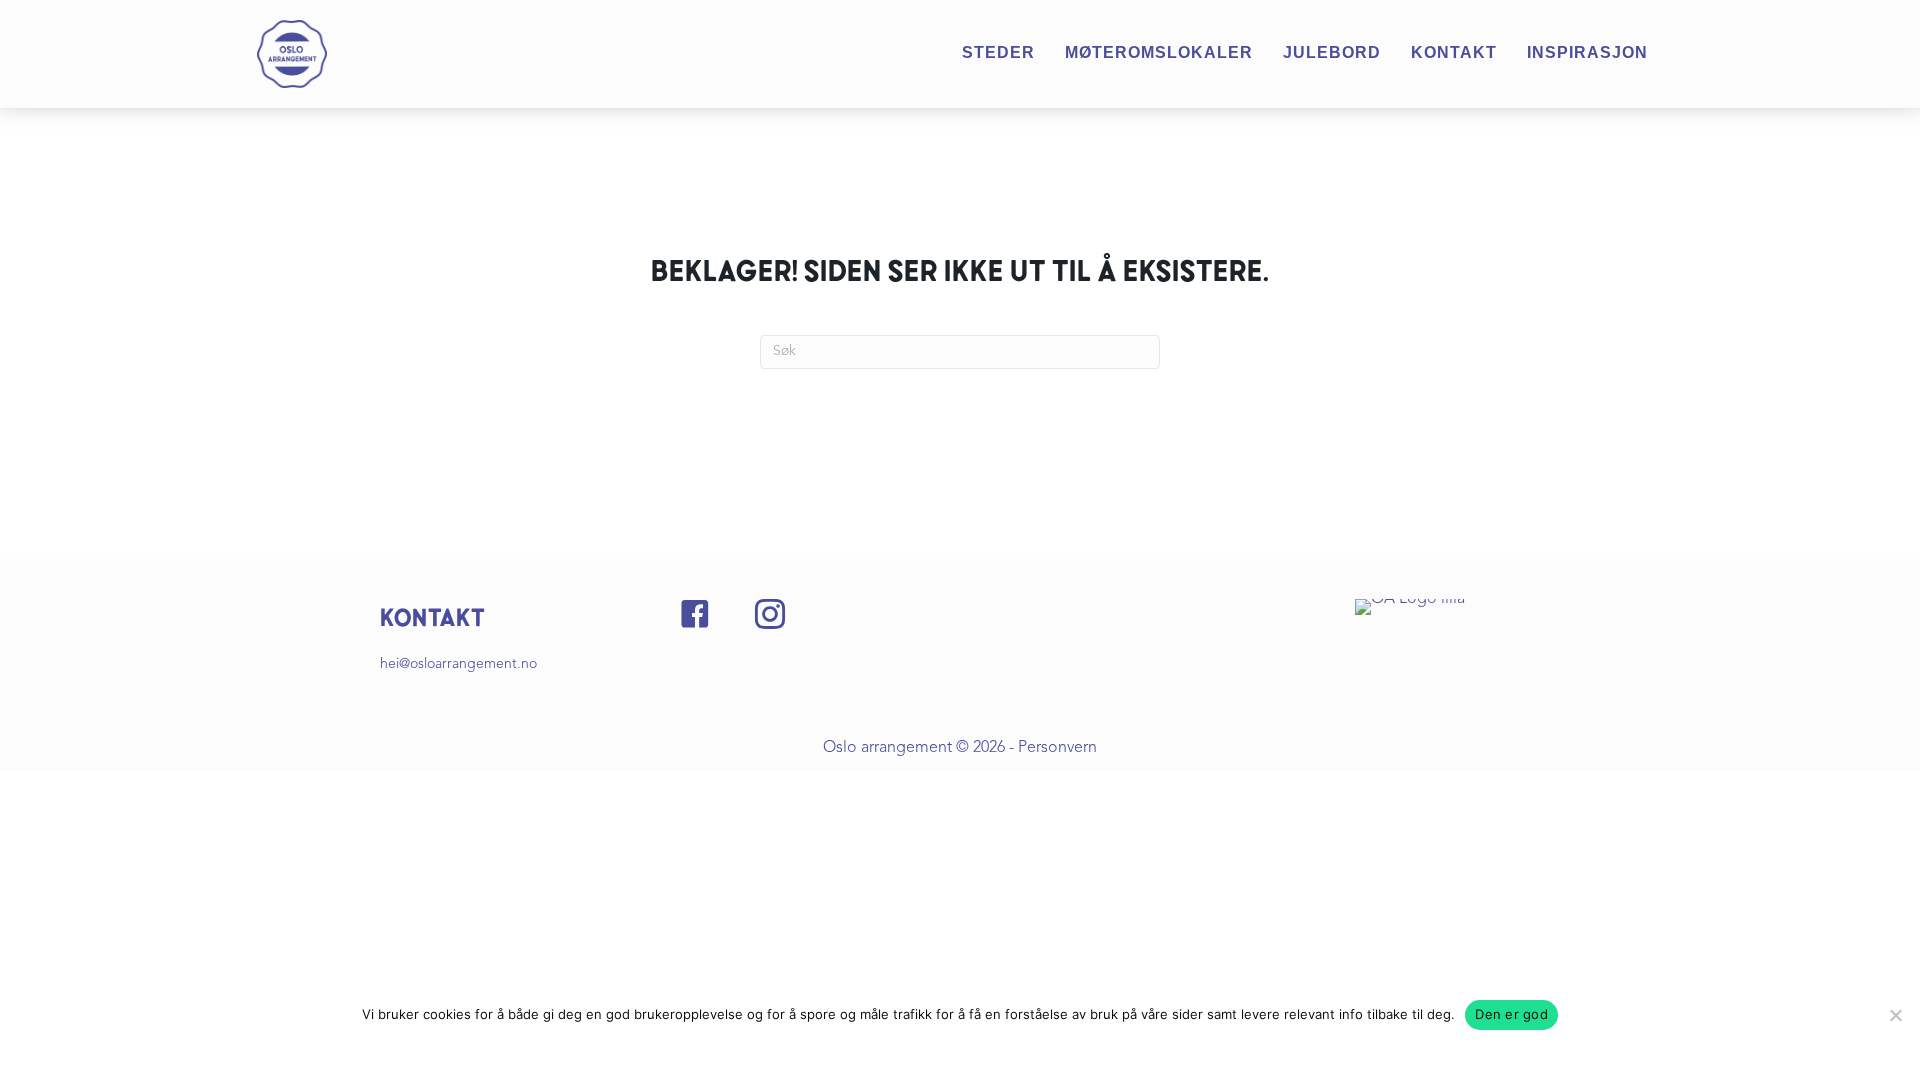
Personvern (1057, 748)
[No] (1895, 1015)
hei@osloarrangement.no (458, 664)
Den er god (1511, 1014)
